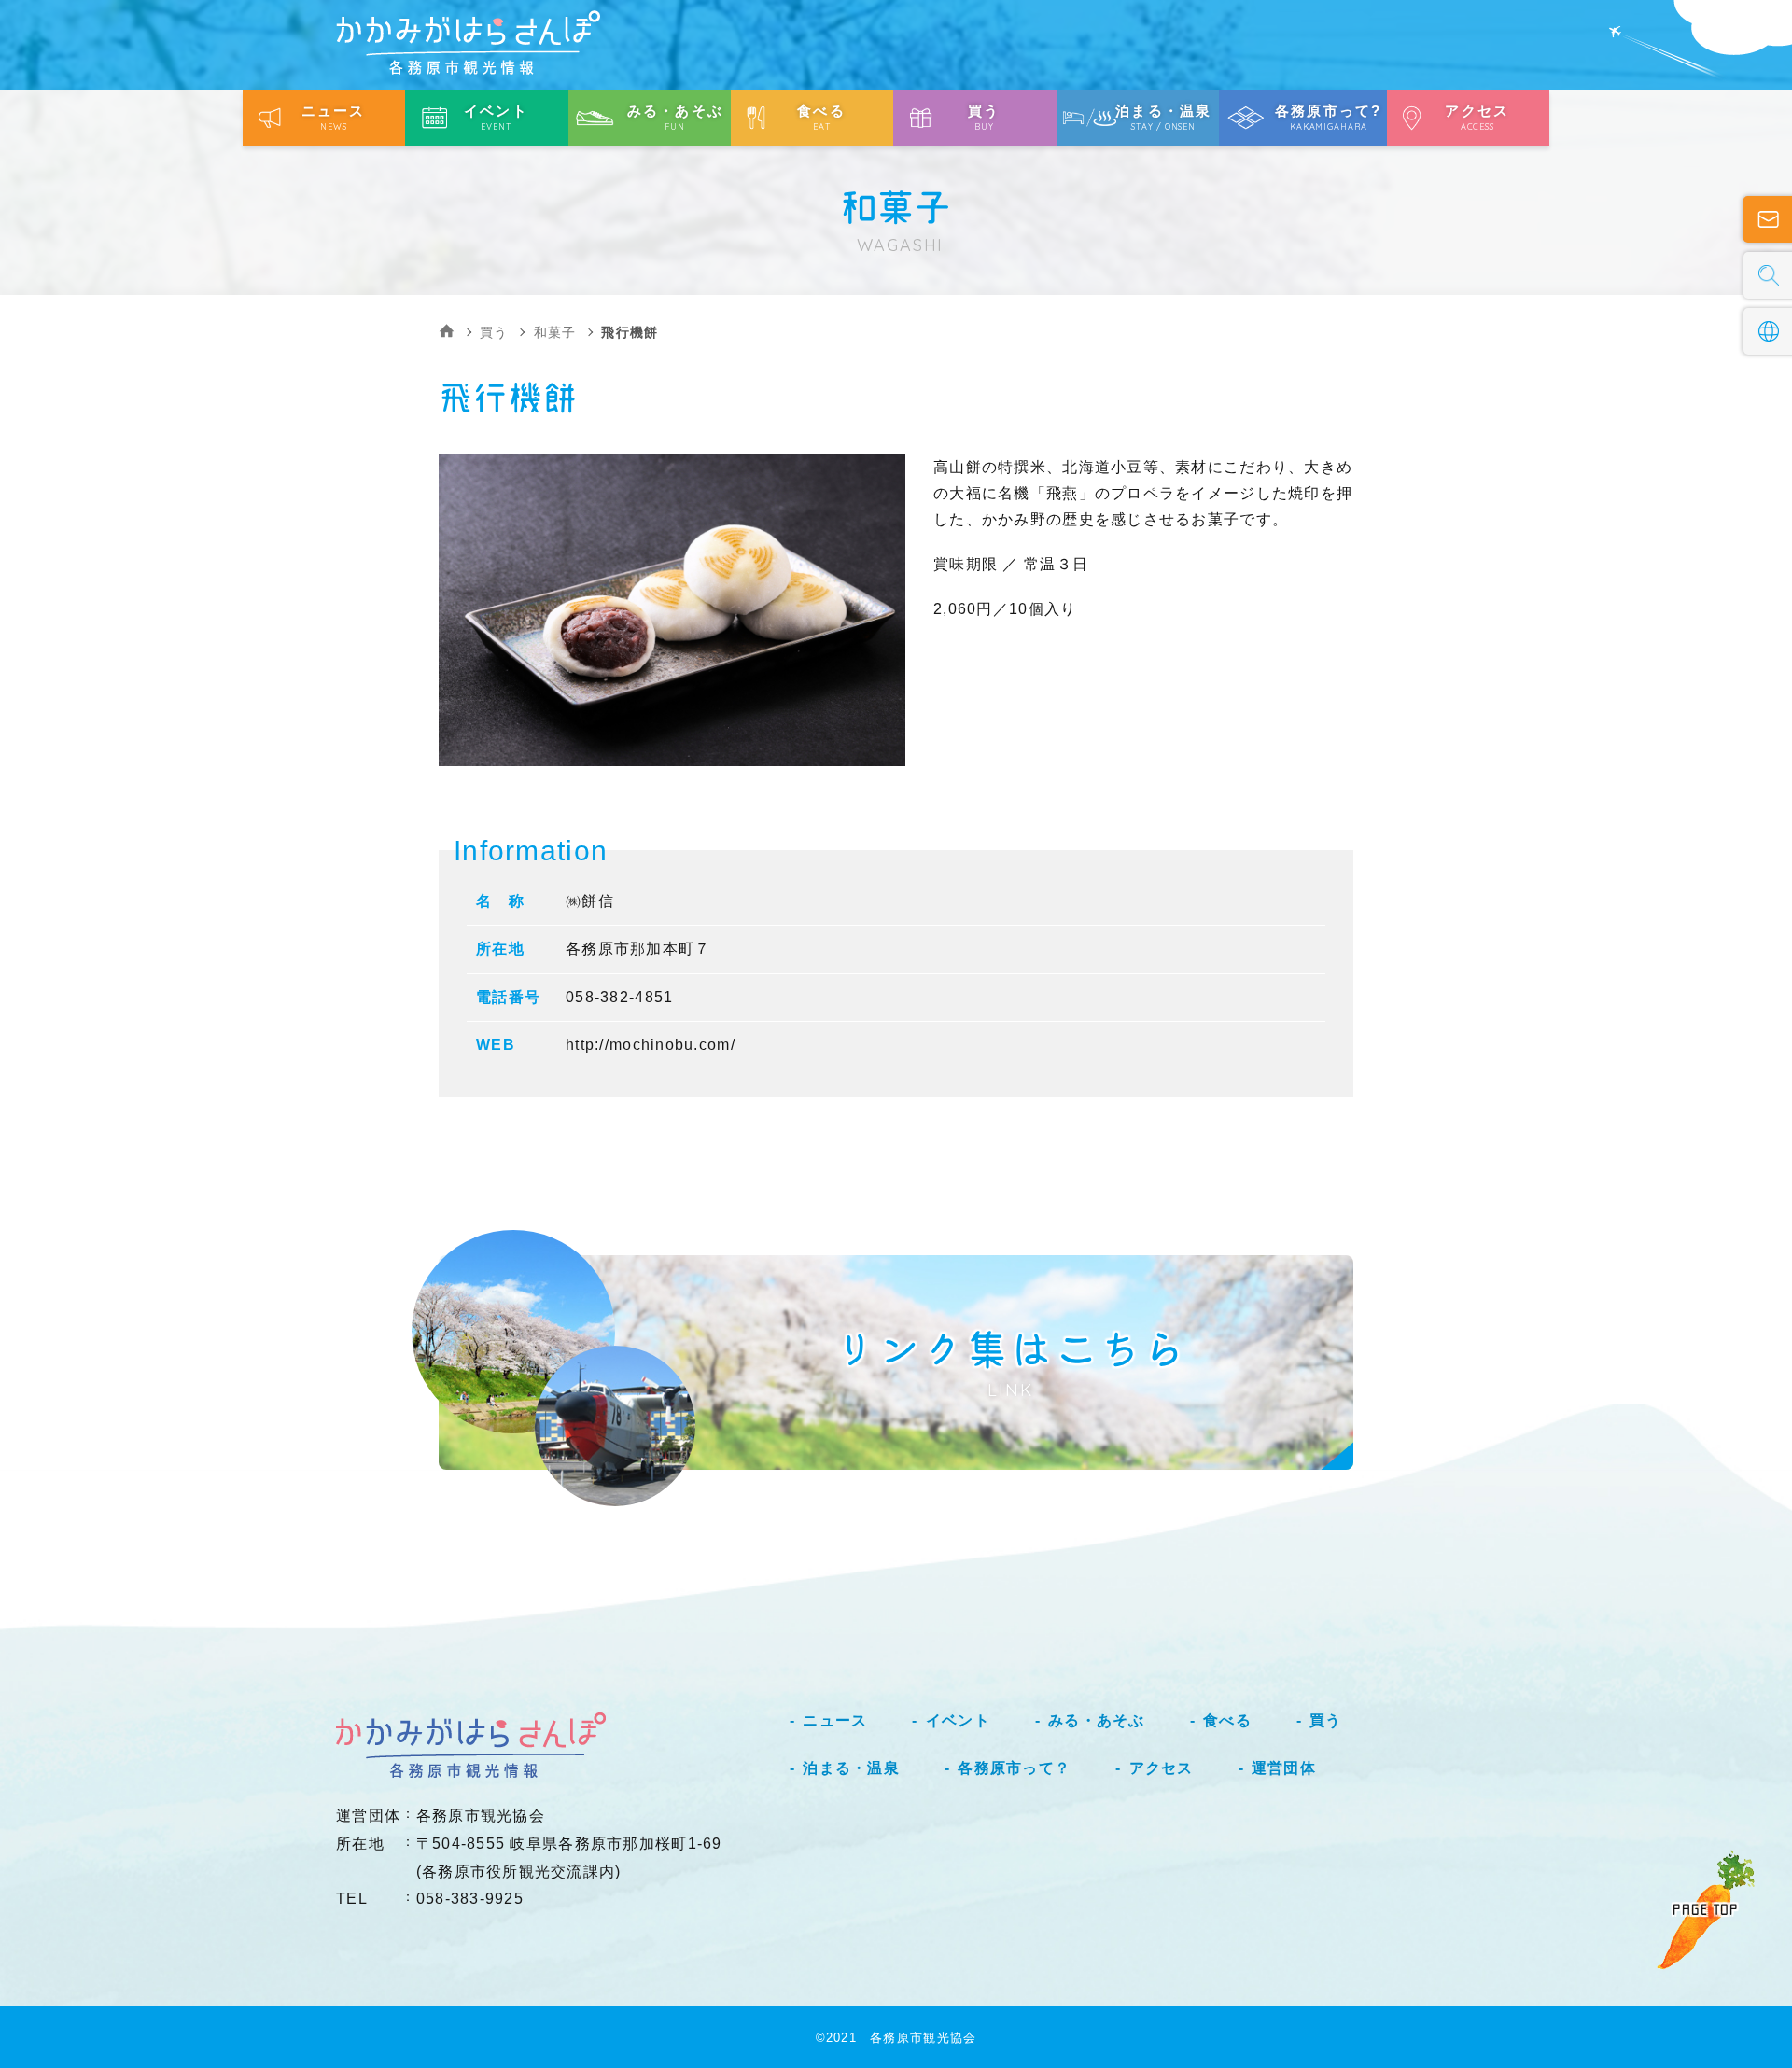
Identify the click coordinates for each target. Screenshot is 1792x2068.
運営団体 (1284, 1768)
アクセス (1161, 1768)
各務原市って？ (1014, 1768)
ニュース (835, 1720)
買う (494, 332)
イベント (958, 1720)
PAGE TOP (1705, 1909)
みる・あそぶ (1097, 1720)
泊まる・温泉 (851, 1768)
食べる (1227, 1720)
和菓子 (555, 332)
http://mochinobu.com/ (651, 1045)
